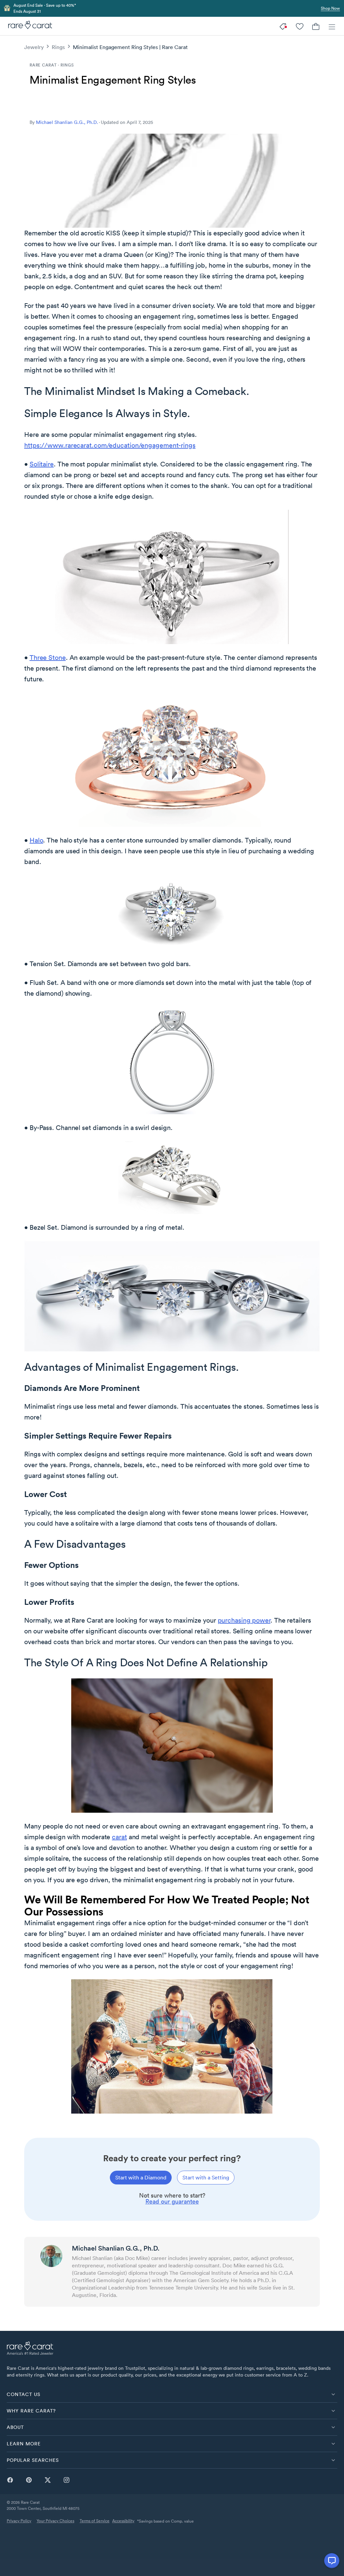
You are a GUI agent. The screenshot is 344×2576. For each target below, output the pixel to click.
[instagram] (67, 2480)
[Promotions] (284, 26)
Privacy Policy (19, 2521)
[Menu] (332, 26)
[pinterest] (29, 2480)
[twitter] (48, 2480)
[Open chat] (332, 2561)
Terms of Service (95, 2521)
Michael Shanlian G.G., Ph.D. (67, 122)
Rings (58, 47)
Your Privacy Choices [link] (55, 2521)
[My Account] (300, 26)
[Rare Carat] (28, 26)
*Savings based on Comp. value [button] (165, 2521)
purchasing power (244, 1620)
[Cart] (316, 26)
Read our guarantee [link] (172, 2201)
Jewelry (34, 47)
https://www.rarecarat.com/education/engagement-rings (110, 445)
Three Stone (48, 658)
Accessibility (123, 2521)
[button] (172, 2394)
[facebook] (10, 2480)
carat (119, 1837)
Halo (36, 840)
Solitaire (42, 464)
